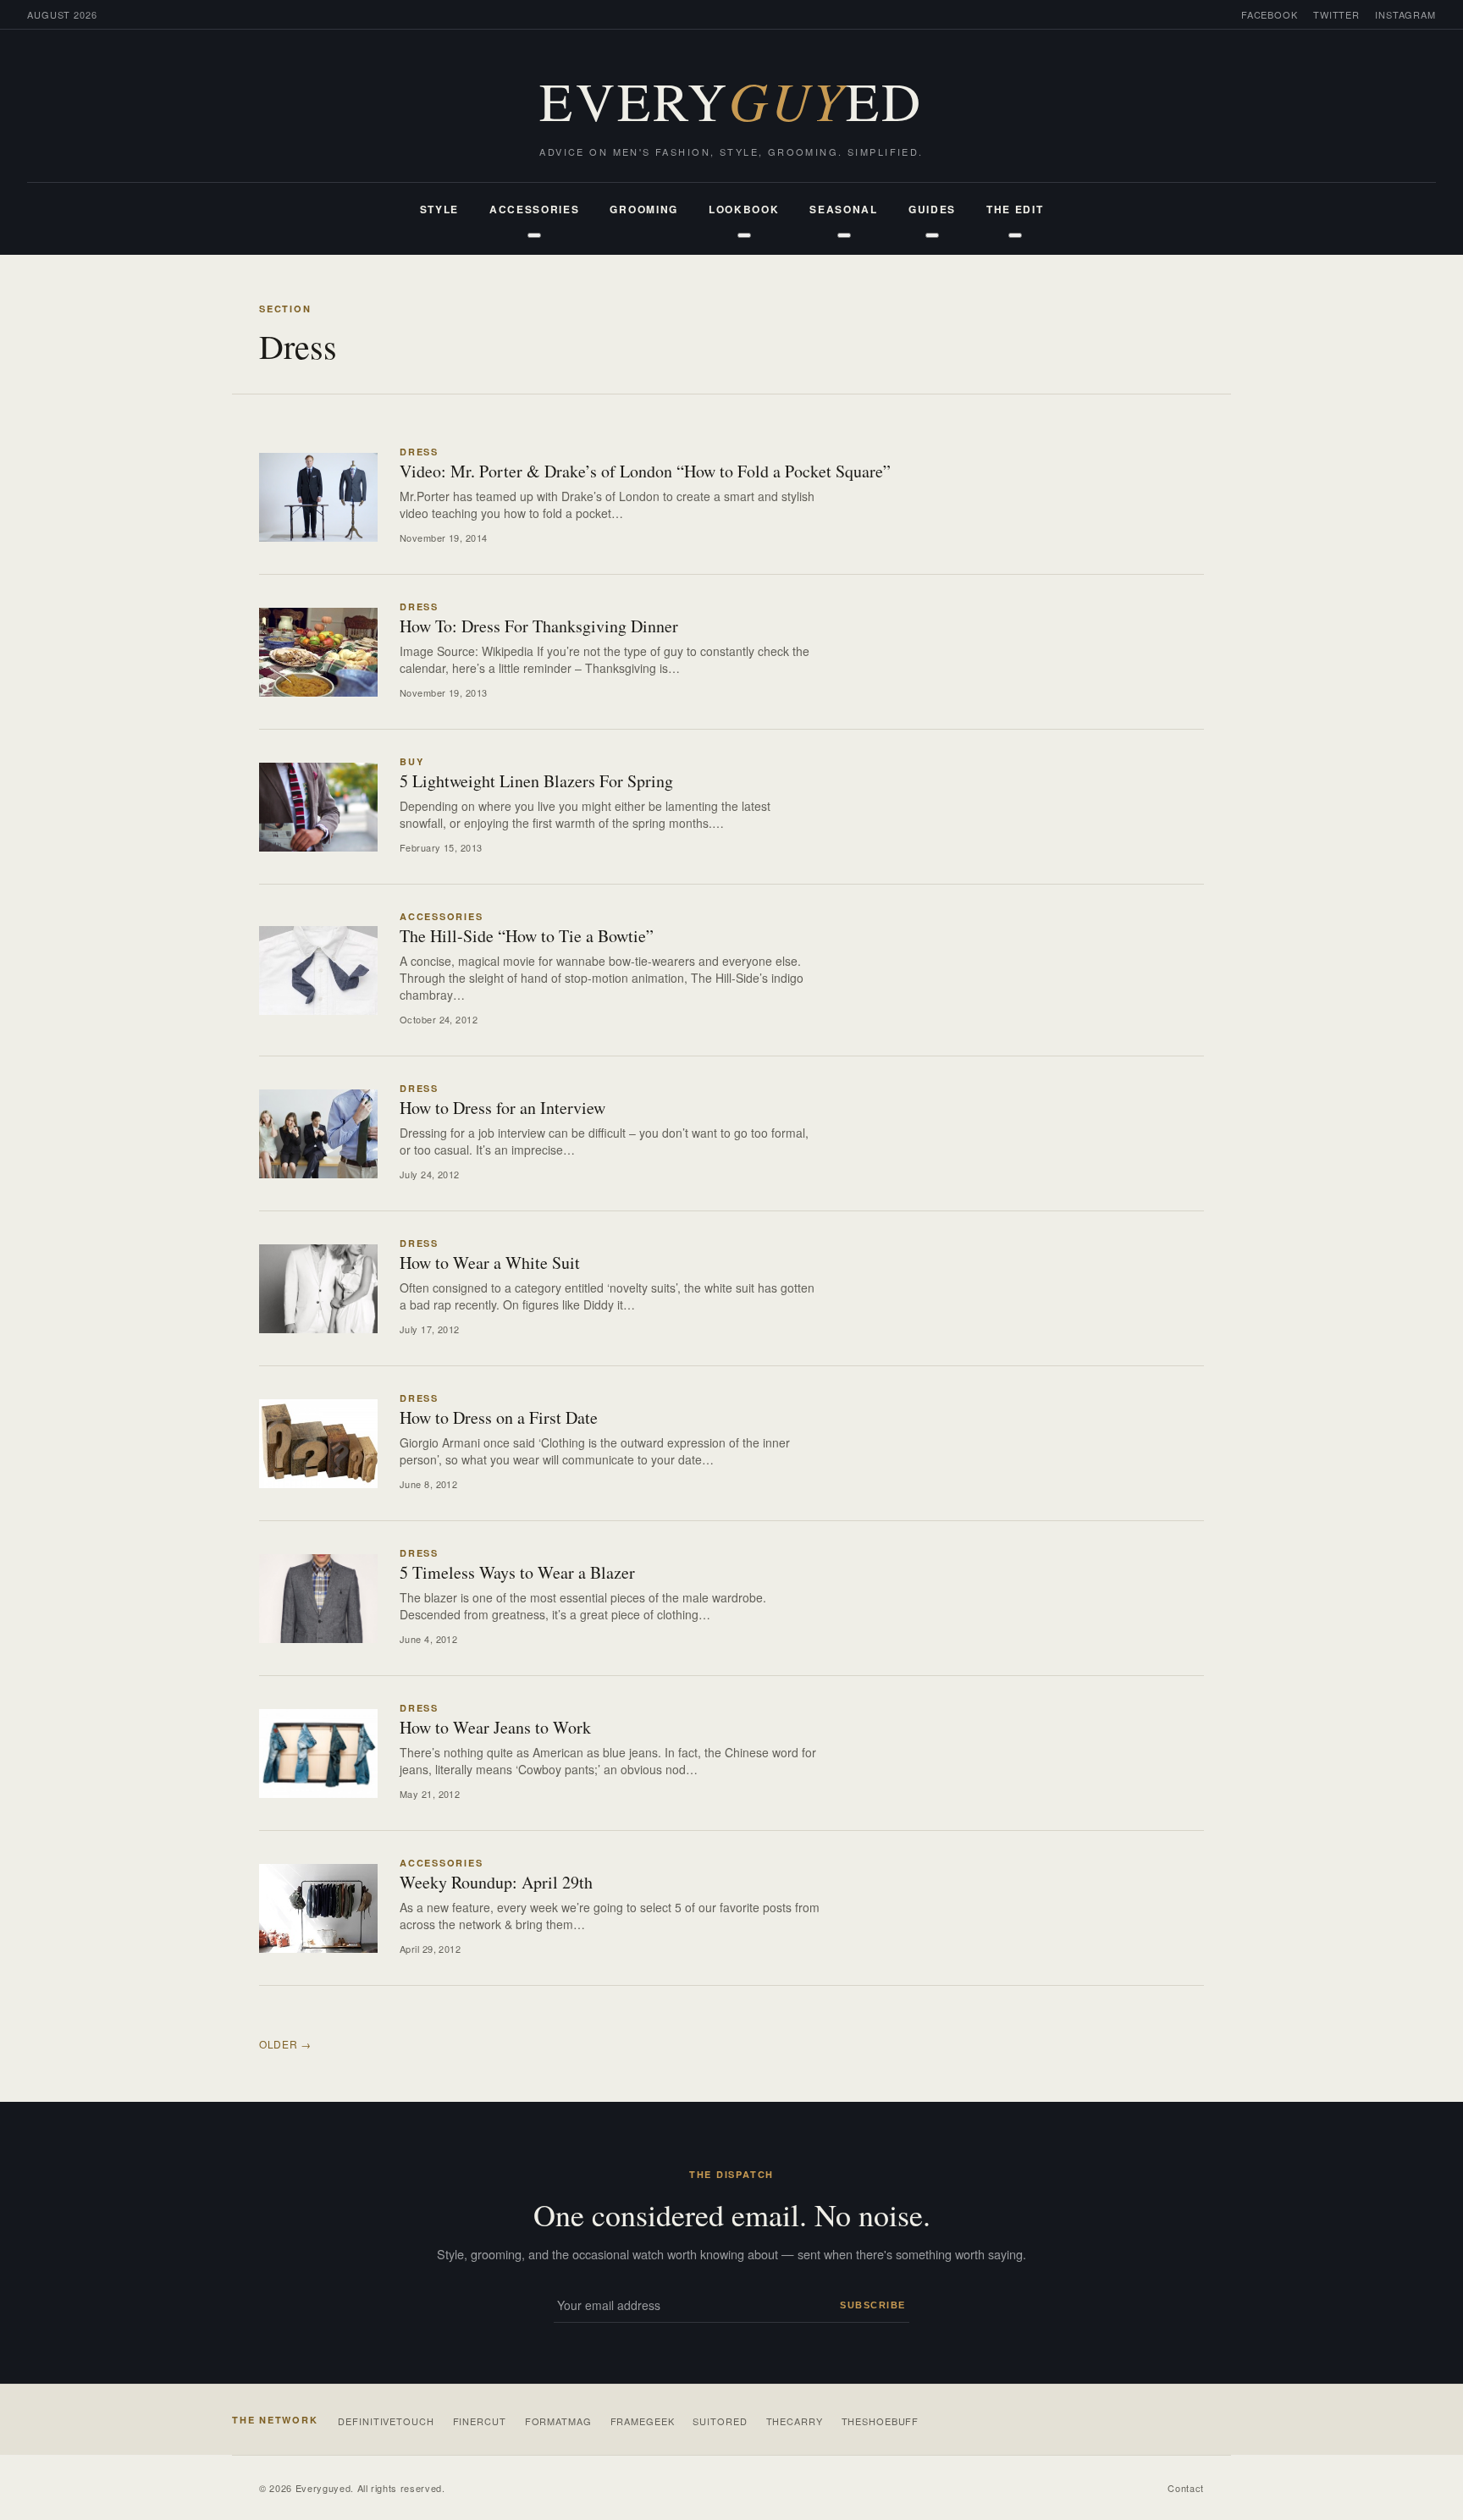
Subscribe (873, 2305)
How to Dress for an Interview (502, 1108)
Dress (419, 452)
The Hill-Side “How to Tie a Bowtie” (527, 936)
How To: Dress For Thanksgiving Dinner (539, 626)
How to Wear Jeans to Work (495, 1727)
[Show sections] (534, 235)
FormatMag (558, 2421)
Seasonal (843, 209)
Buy (411, 761)
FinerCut (480, 2421)
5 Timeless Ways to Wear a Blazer (517, 1572)
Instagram (1405, 14)
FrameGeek (643, 2421)
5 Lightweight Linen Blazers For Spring (536, 781)
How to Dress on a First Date (499, 1417)
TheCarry (795, 2421)
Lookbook (744, 209)
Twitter (1336, 14)
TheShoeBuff (881, 2421)
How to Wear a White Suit (490, 1263)
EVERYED (731, 100)
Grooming (643, 209)
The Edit (1015, 209)
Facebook (1270, 14)
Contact (1186, 2488)
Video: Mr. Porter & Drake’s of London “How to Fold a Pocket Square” (645, 471)
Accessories (534, 209)
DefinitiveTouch (386, 2421)
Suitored (720, 2421)
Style (439, 209)
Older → (285, 2044)
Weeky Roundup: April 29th (496, 1882)
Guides (932, 209)
